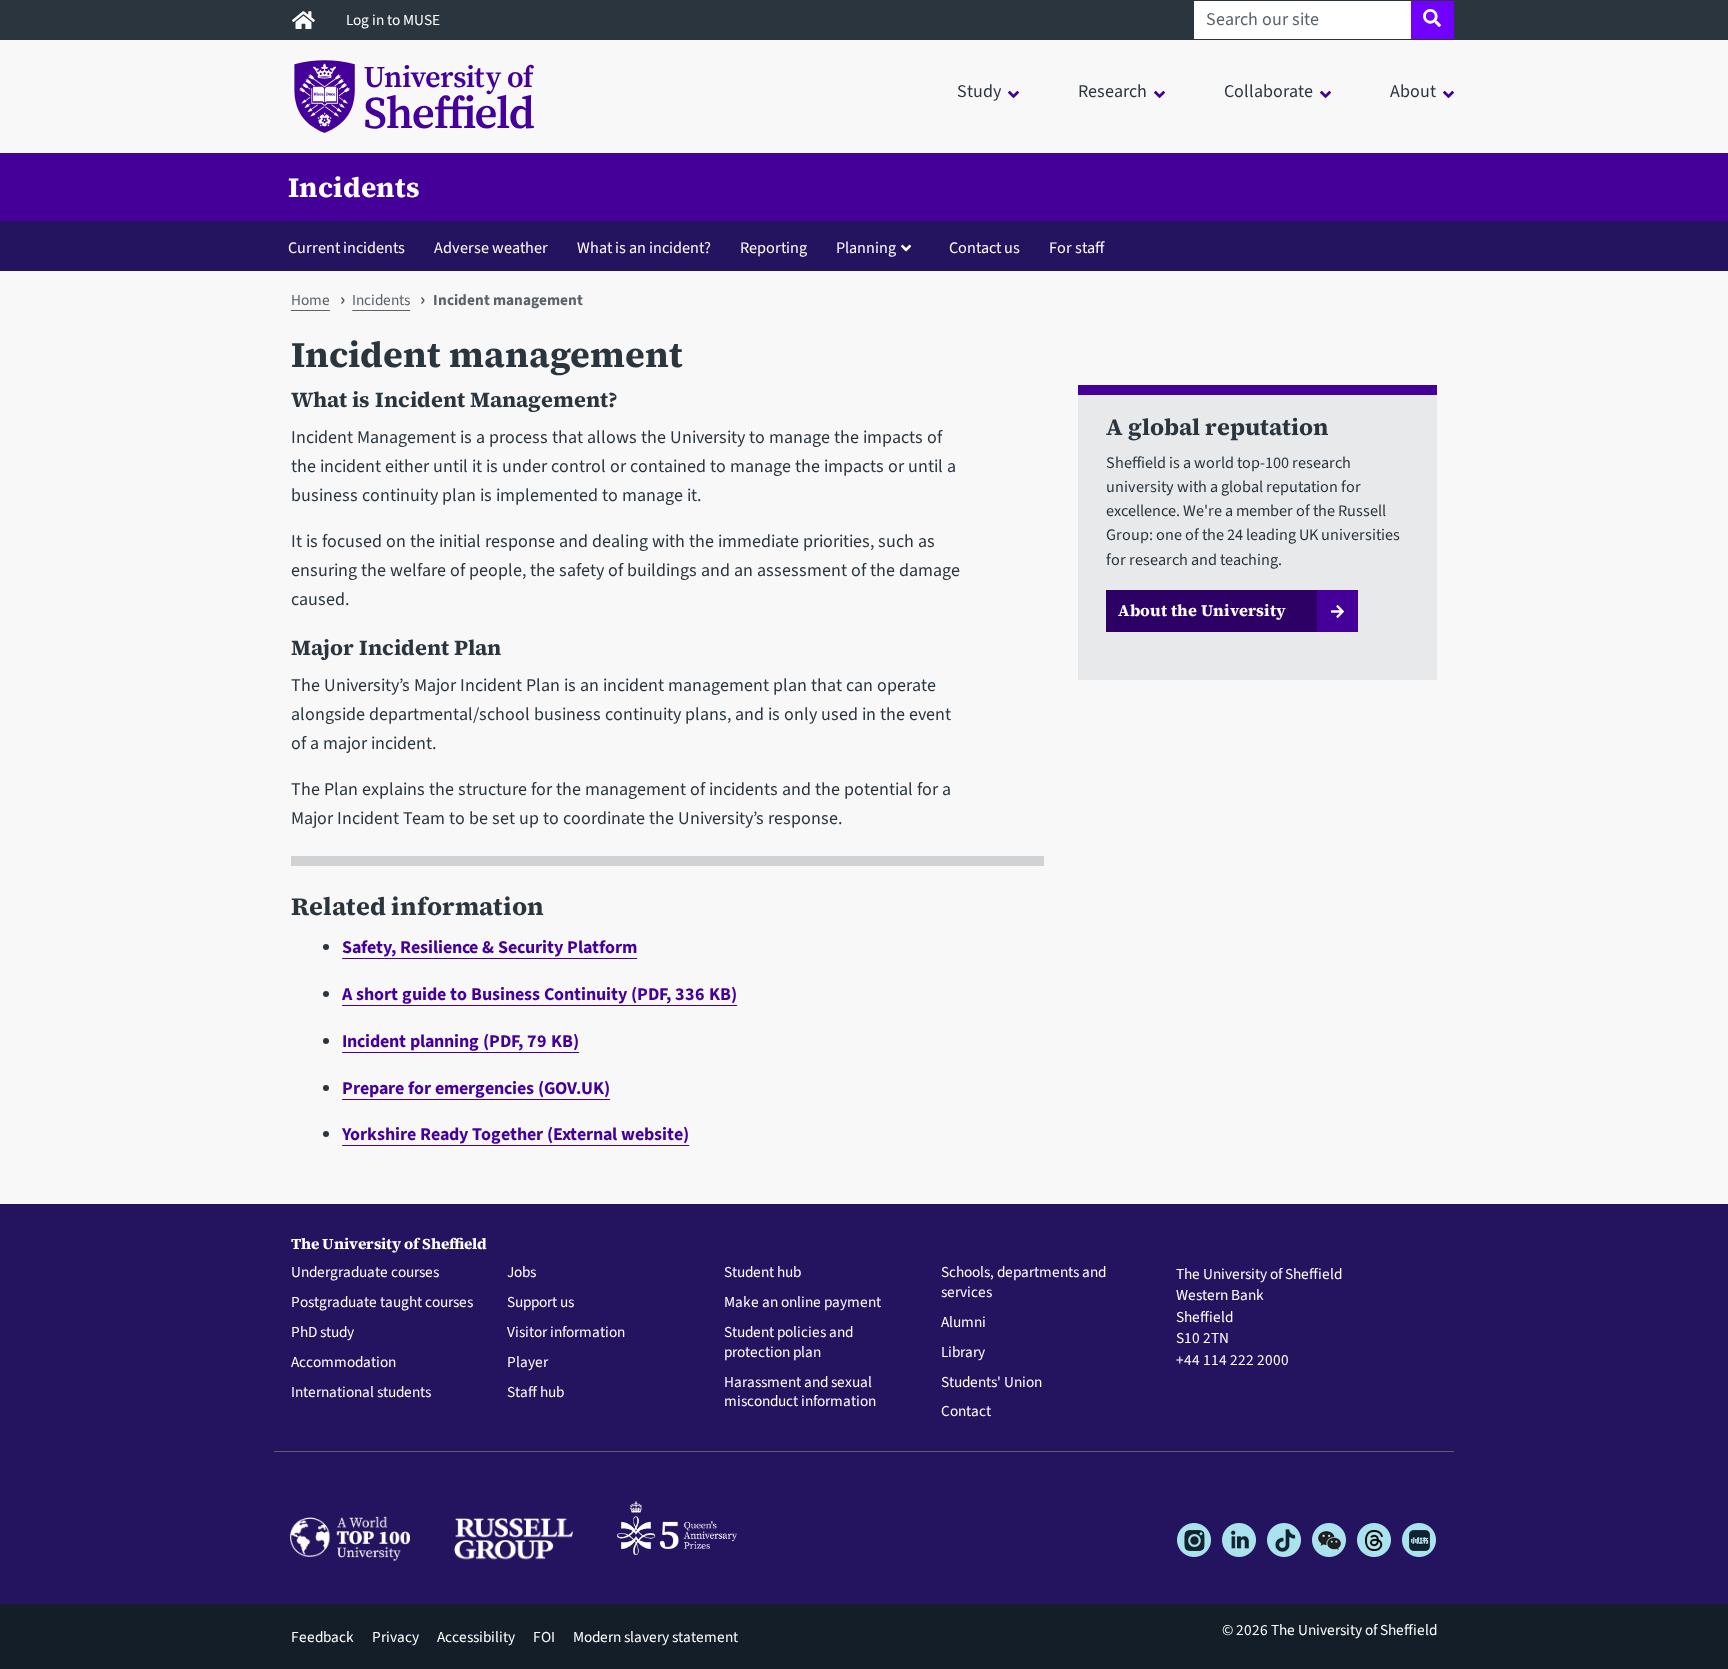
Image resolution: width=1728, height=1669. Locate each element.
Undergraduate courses (365, 1273)
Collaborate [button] (1268, 91)
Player (527, 1363)
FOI (544, 1637)
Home (310, 300)
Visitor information (566, 1333)
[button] (878, 247)
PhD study (322, 1333)
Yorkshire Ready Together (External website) (515, 1134)
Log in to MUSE (394, 20)
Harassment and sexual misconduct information (800, 1393)
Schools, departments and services (1023, 1283)
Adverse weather (491, 247)
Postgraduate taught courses (382, 1303)
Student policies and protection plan (788, 1343)
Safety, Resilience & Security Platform (489, 947)
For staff (1076, 247)
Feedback (322, 1637)
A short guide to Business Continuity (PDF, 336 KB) (539, 994)
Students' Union (991, 1383)
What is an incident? (644, 247)
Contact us (984, 247)
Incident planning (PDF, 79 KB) (460, 1041)
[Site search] (1432, 20)
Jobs (521, 1273)
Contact (966, 1412)
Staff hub (535, 1393)
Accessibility (476, 1637)
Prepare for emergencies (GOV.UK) (476, 1088)
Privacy (395, 1637)
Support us (540, 1303)
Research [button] (1112, 91)
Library (963, 1353)
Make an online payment (802, 1303)
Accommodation (343, 1363)
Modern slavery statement (655, 1637)
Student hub (762, 1273)
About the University (1202, 610)
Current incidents (346, 247)
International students (361, 1393)
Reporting (773, 247)
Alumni (963, 1323)
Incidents (354, 187)
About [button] (1413, 91)
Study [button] (979, 91)
